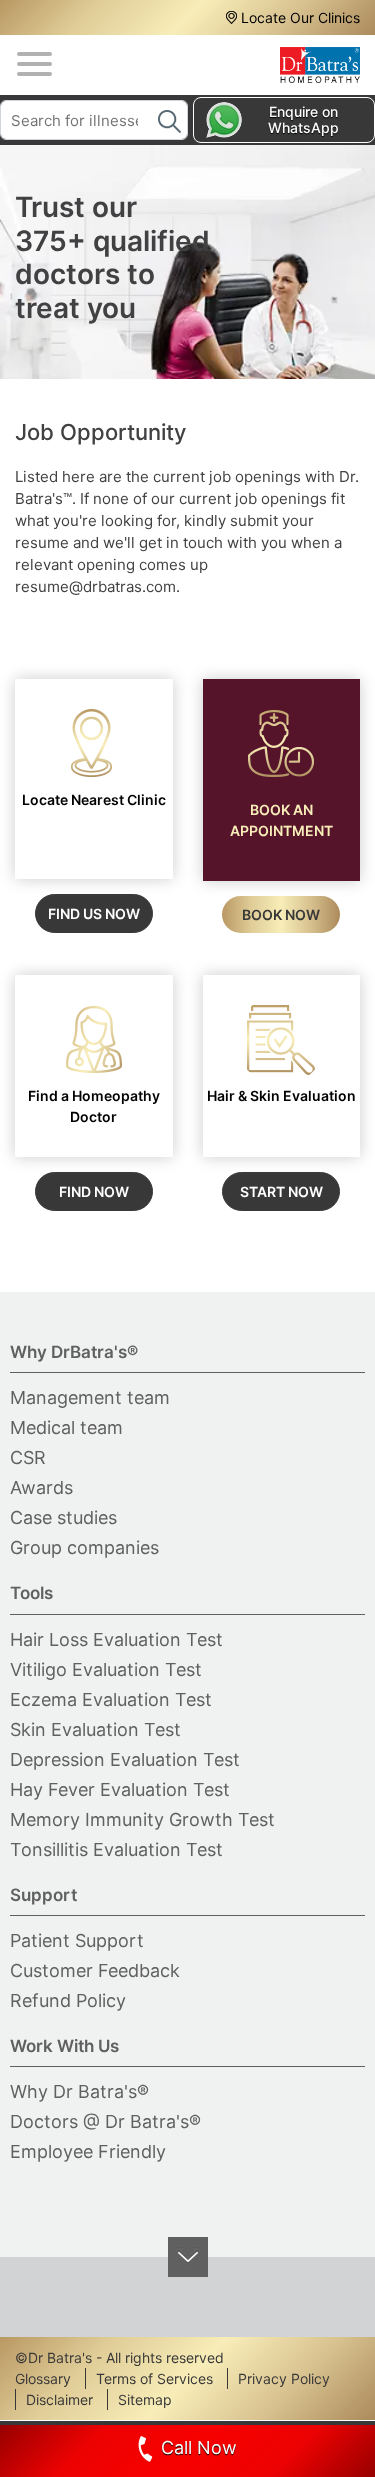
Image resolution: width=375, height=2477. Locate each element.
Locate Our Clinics (300, 17)
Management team (90, 1397)
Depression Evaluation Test (125, 1759)
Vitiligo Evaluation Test (106, 1669)
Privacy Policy (284, 2378)
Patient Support (77, 1940)
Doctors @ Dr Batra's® (105, 2121)
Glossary (43, 2378)
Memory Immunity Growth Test (142, 1819)
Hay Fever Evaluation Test (120, 1789)
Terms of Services (154, 2378)
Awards (41, 1487)
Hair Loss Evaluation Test (116, 1639)
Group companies (84, 1547)
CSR (28, 1457)
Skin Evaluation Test (95, 1729)
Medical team (66, 1427)
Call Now (199, 2447)
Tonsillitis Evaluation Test (116, 1849)
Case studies (63, 1517)
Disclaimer (59, 2399)
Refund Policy (68, 2000)
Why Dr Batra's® (79, 2091)
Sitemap (145, 2399)
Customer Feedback (95, 1970)
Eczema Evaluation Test (111, 1699)
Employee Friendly (88, 2151)
